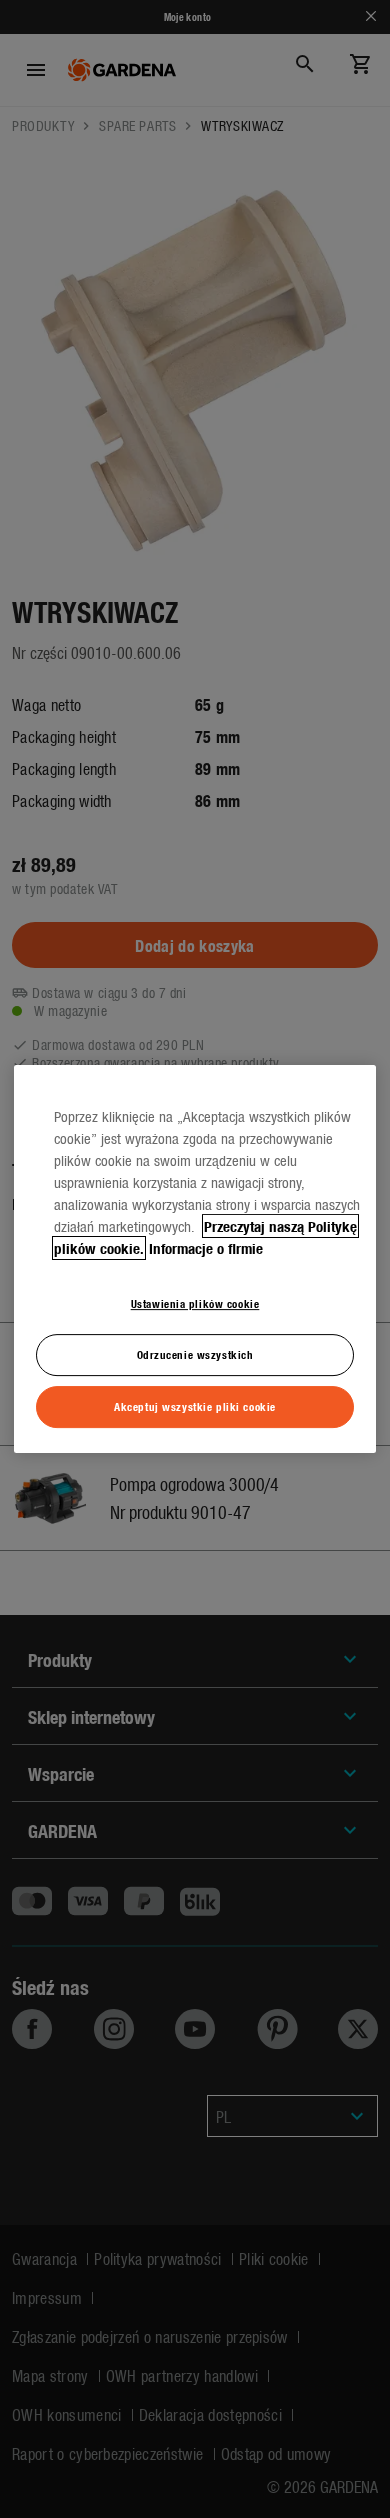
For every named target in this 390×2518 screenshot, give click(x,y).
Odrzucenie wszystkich (195, 1354)
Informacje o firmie (206, 1248)
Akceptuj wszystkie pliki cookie (195, 1406)
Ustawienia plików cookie (195, 1303)
